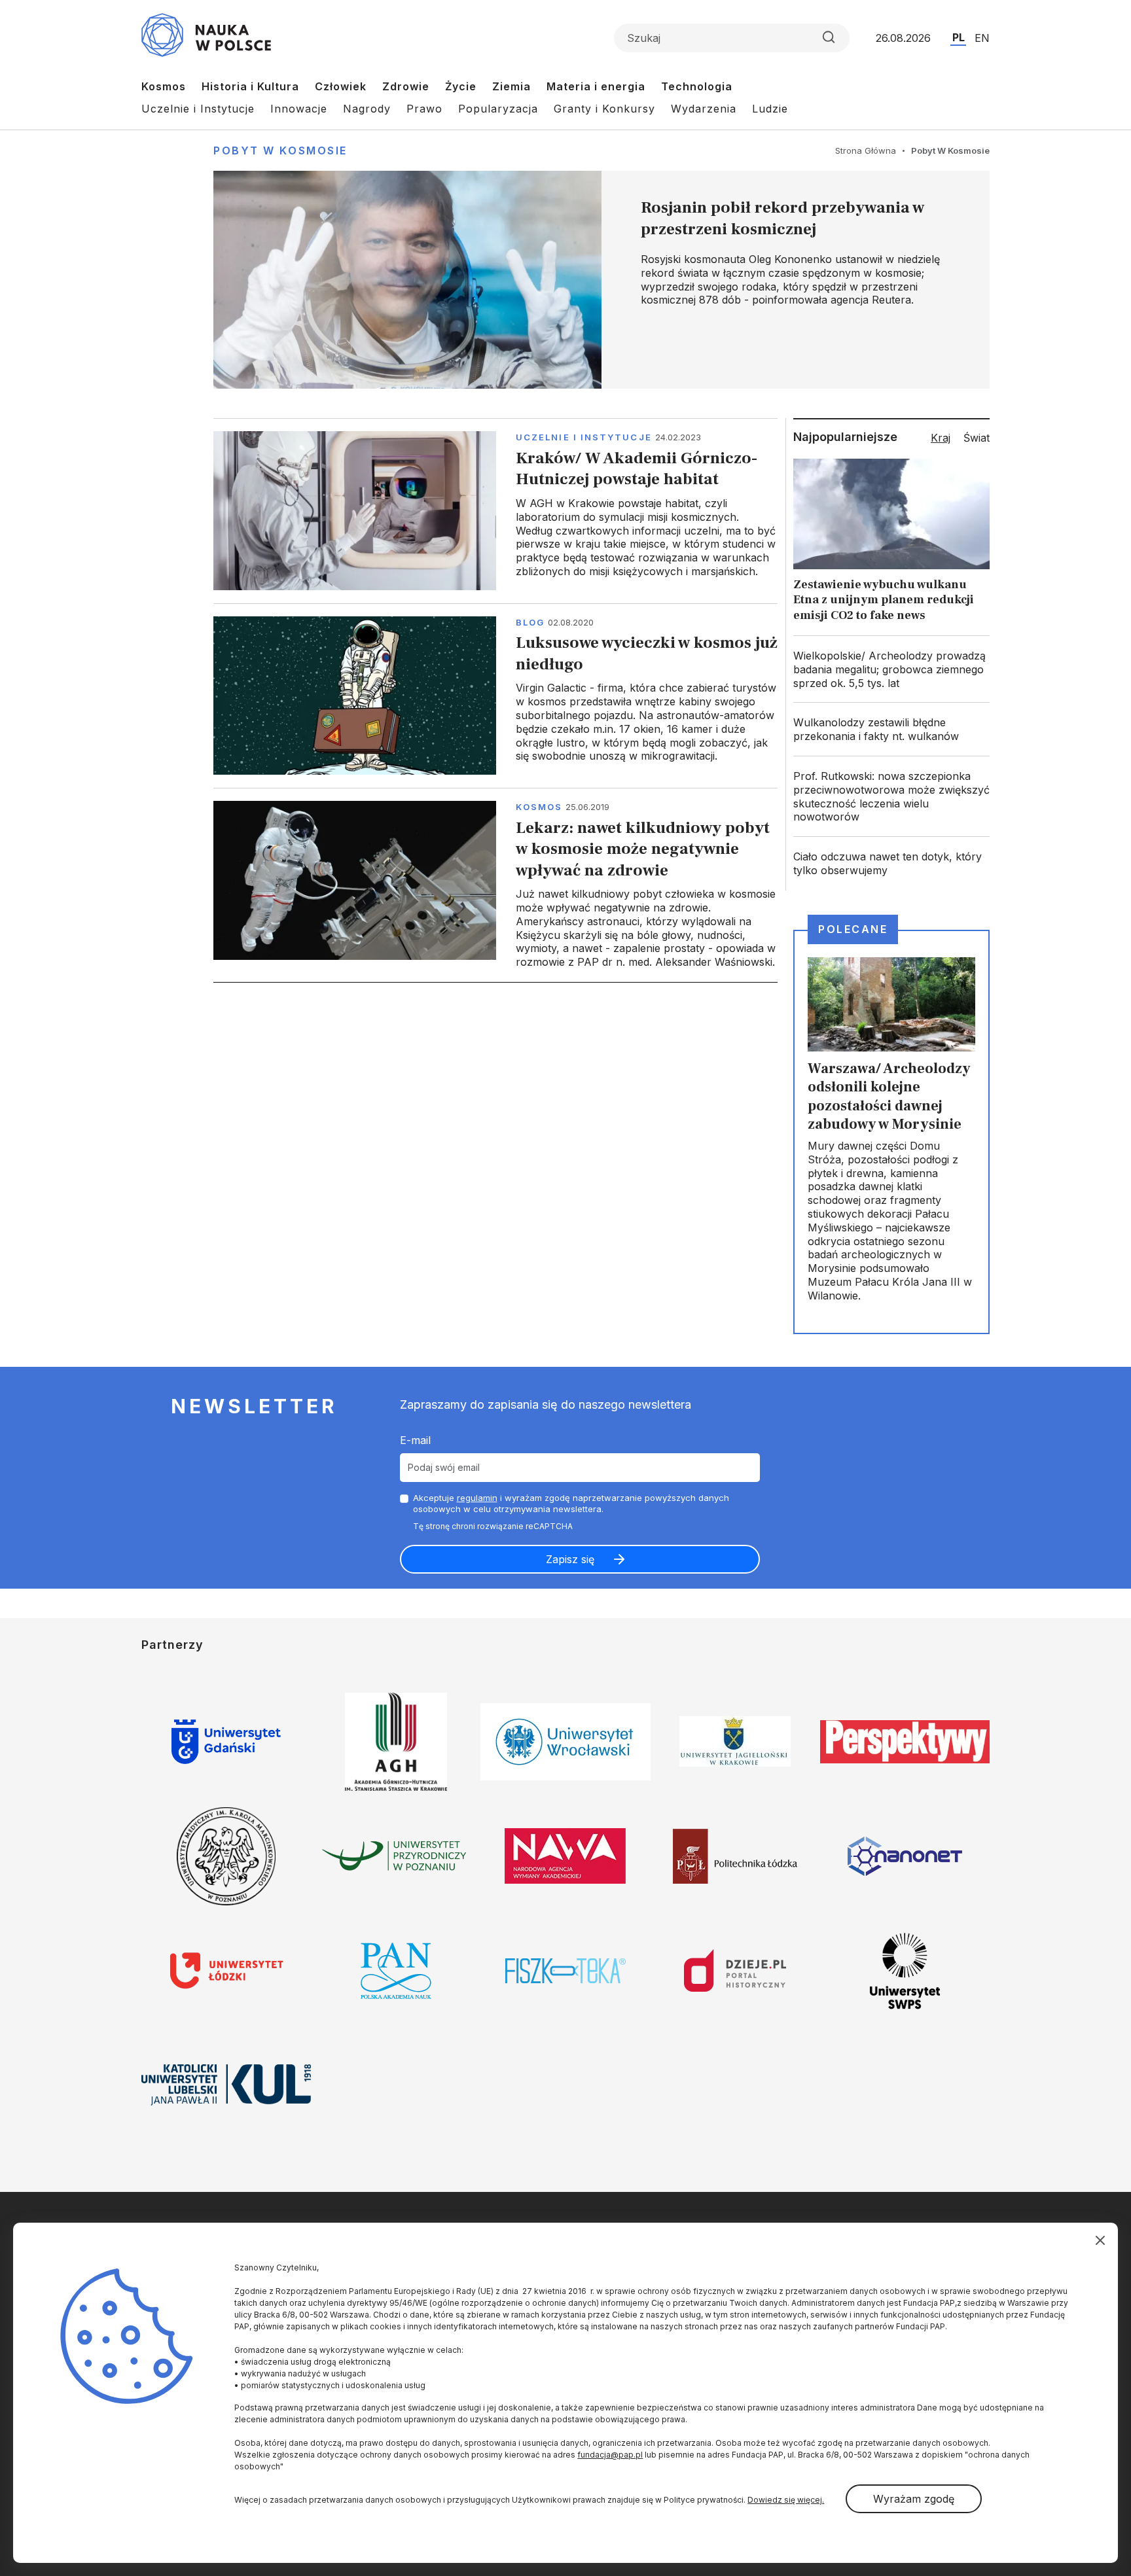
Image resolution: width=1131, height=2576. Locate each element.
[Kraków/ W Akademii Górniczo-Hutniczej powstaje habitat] (495, 510)
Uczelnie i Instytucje (198, 109)
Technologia (697, 86)
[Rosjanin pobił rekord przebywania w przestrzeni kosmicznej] (601, 280)
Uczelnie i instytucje (584, 437)
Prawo (424, 109)
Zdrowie (406, 86)
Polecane (853, 929)
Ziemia (512, 86)
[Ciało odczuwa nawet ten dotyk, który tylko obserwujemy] (891, 864)
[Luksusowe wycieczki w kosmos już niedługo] (495, 696)
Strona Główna (866, 150)
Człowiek (341, 86)
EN (982, 38)
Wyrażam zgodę (914, 2499)
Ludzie (770, 109)
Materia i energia (596, 86)
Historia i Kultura (250, 86)
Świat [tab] (977, 438)
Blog (530, 622)
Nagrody (367, 109)
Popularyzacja (498, 109)
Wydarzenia (704, 109)
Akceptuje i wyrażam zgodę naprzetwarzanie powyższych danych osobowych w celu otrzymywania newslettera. (571, 1503)
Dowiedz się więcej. (786, 2500)
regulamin (477, 1498)
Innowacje (299, 109)
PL (959, 37)
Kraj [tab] (941, 438)
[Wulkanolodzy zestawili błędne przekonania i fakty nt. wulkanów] (891, 730)
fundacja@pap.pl (610, 2455)
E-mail (415, 1440)
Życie (461, 86)
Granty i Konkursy (604, 109)
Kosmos (164, 86)
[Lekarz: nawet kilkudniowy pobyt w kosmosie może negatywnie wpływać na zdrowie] (495, 885)
